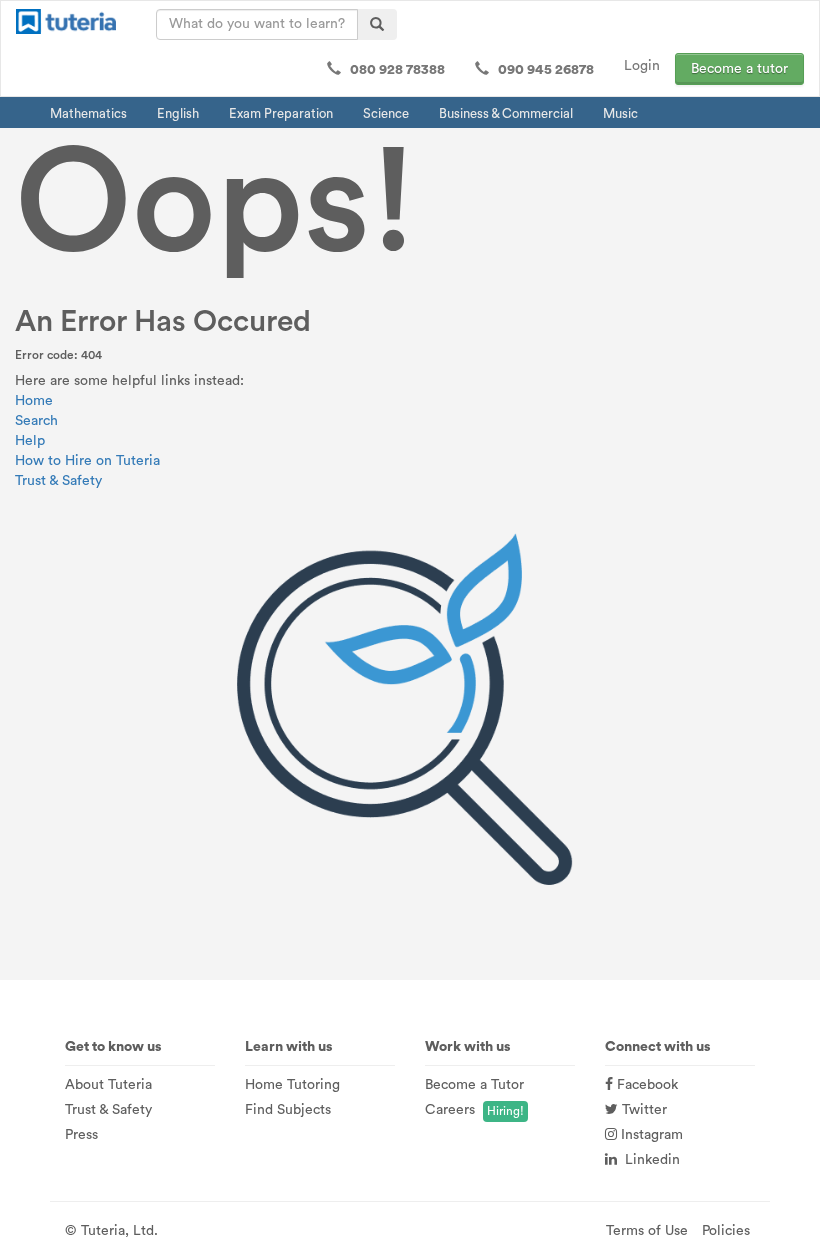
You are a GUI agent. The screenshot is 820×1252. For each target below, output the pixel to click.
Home (34, 401)
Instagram (650, 1135)
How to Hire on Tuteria (87, 461)
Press (81, 1135)
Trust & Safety (58, 481)
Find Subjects (288, 1110)
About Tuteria (108, 1085)
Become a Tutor (474, 1085)
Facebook (645, 1085)
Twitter (642, 1110)
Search (36, 421)
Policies (726, 1231)
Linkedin (648, 1160)
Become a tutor (739, 69)
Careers (450, 1110)
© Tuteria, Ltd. (111, 1231)
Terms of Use (647, 1231)
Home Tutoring (292, 1085)
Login (642, 66)
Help (30, 441)
